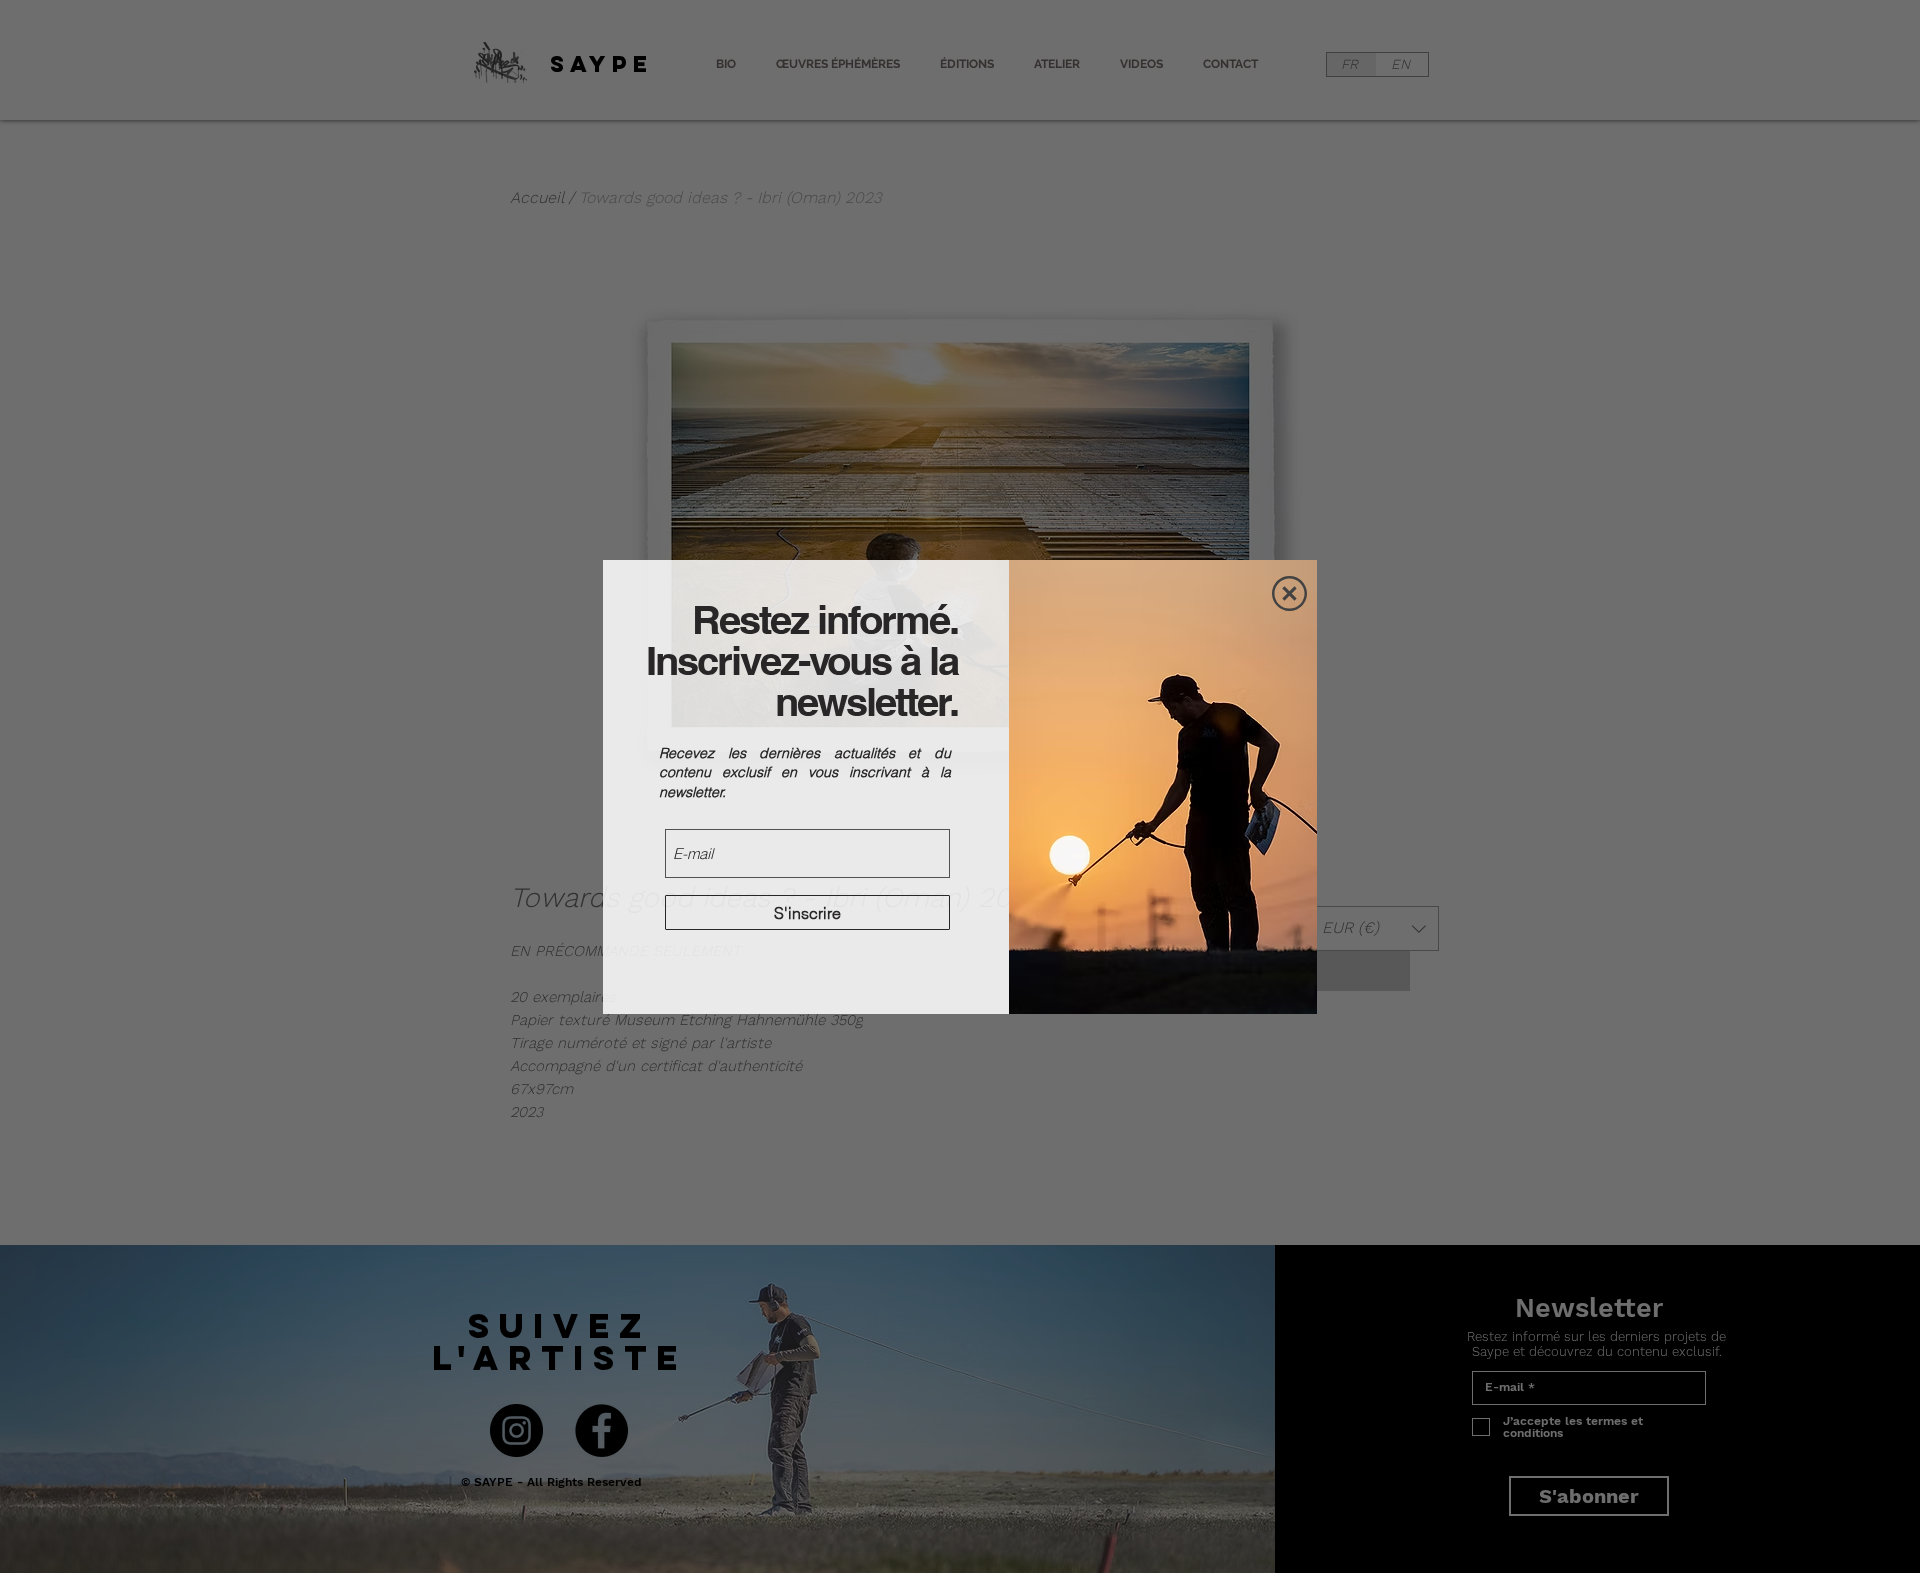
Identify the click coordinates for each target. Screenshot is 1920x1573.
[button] (1289, 593)
